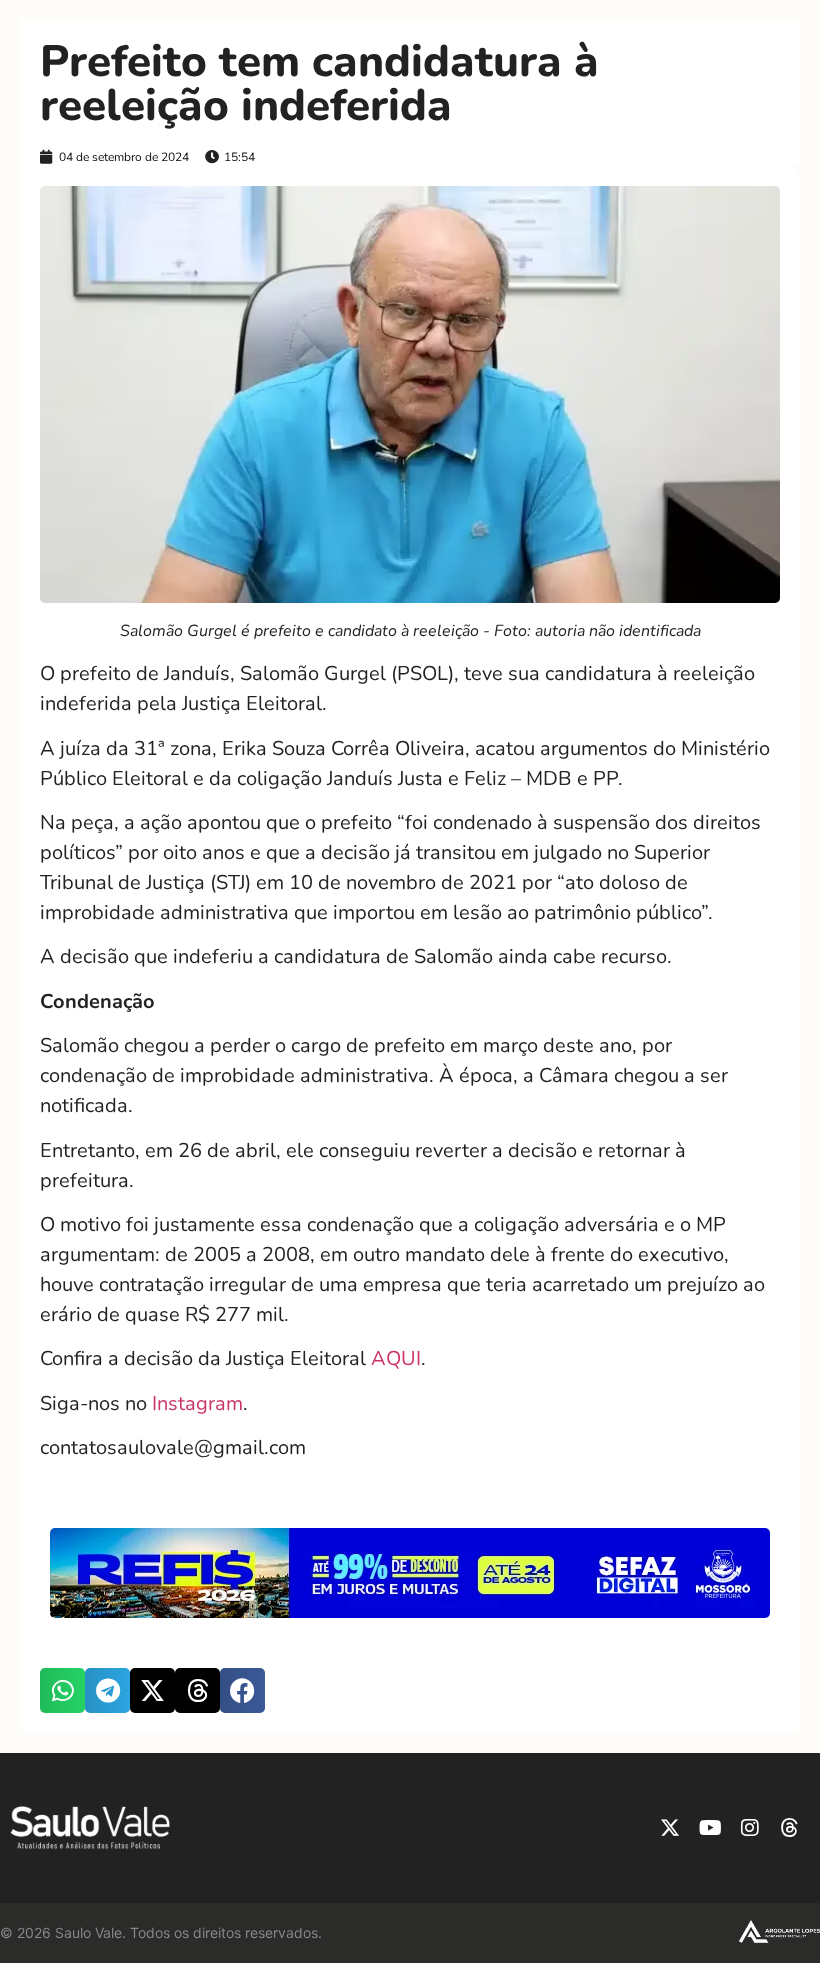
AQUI (396, 1358)
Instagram (197, 1403)
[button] (62, 1690)
